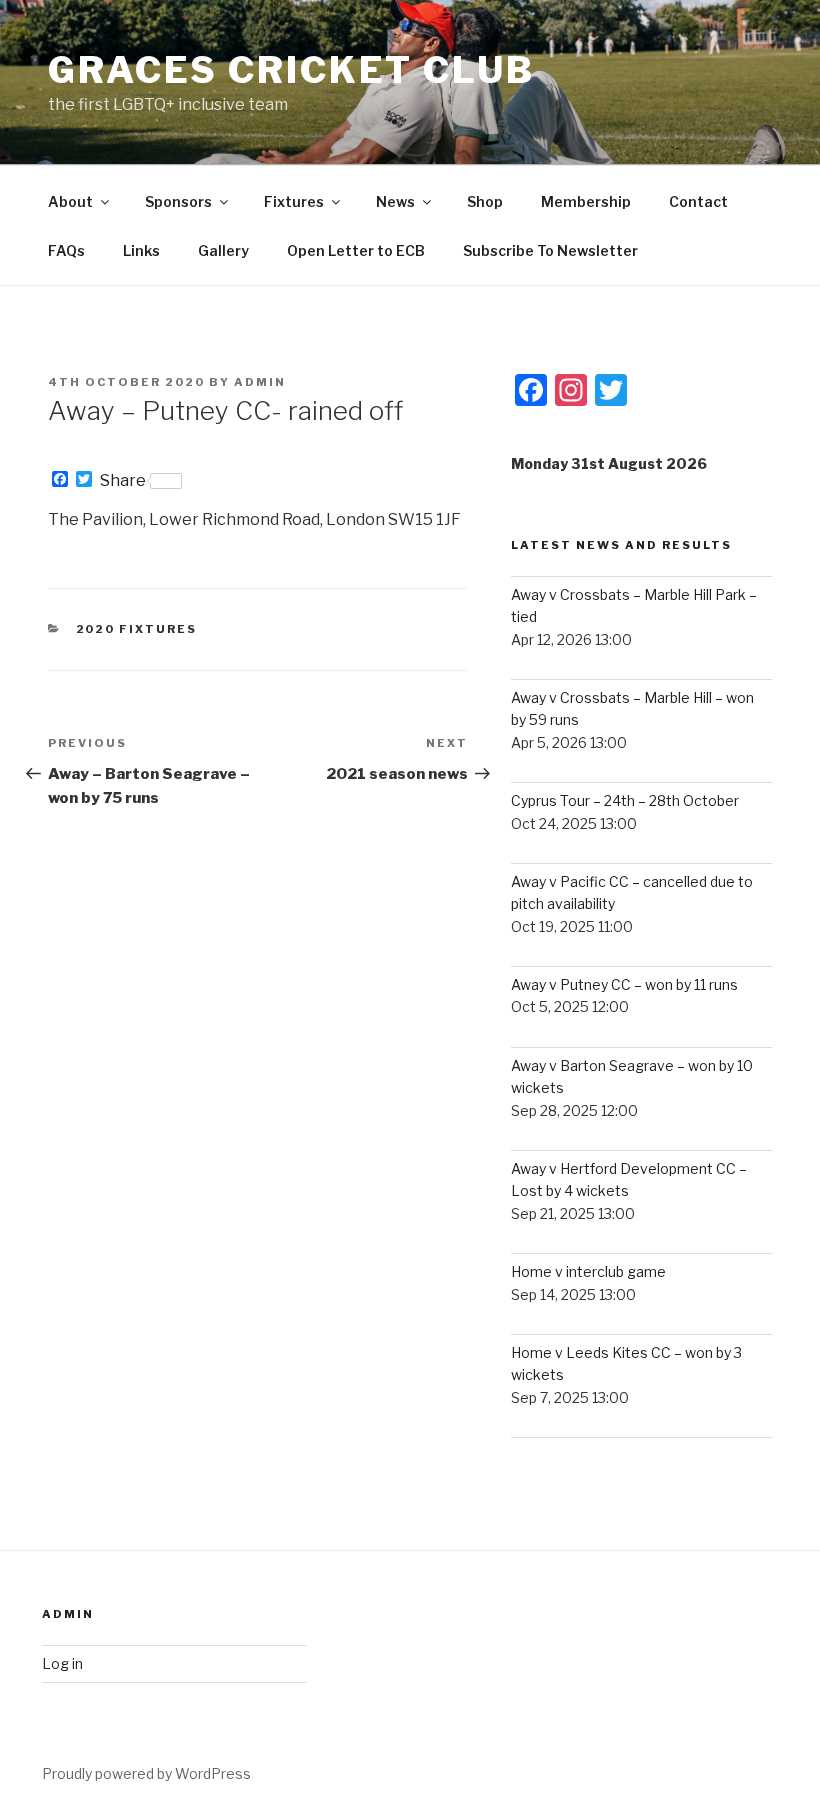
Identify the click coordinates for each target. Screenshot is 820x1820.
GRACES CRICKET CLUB (291, 70)
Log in (62, 1663)
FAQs (66, 250)
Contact (698, 201)
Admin (260, 382)
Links (141, 250)
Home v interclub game (588, 1271)
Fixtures (294, 201)
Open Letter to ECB (356, 250)
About (70, 201)
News (395, 201)
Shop (485, 201)
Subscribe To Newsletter (550, 250)
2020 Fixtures (137, 629)
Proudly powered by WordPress (146, 1773)
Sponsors (178, 201)
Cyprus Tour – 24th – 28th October (625, 800)
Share (123, 481)
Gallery (223, 250)
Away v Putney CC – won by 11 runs (624, 984)
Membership (586, 201)
